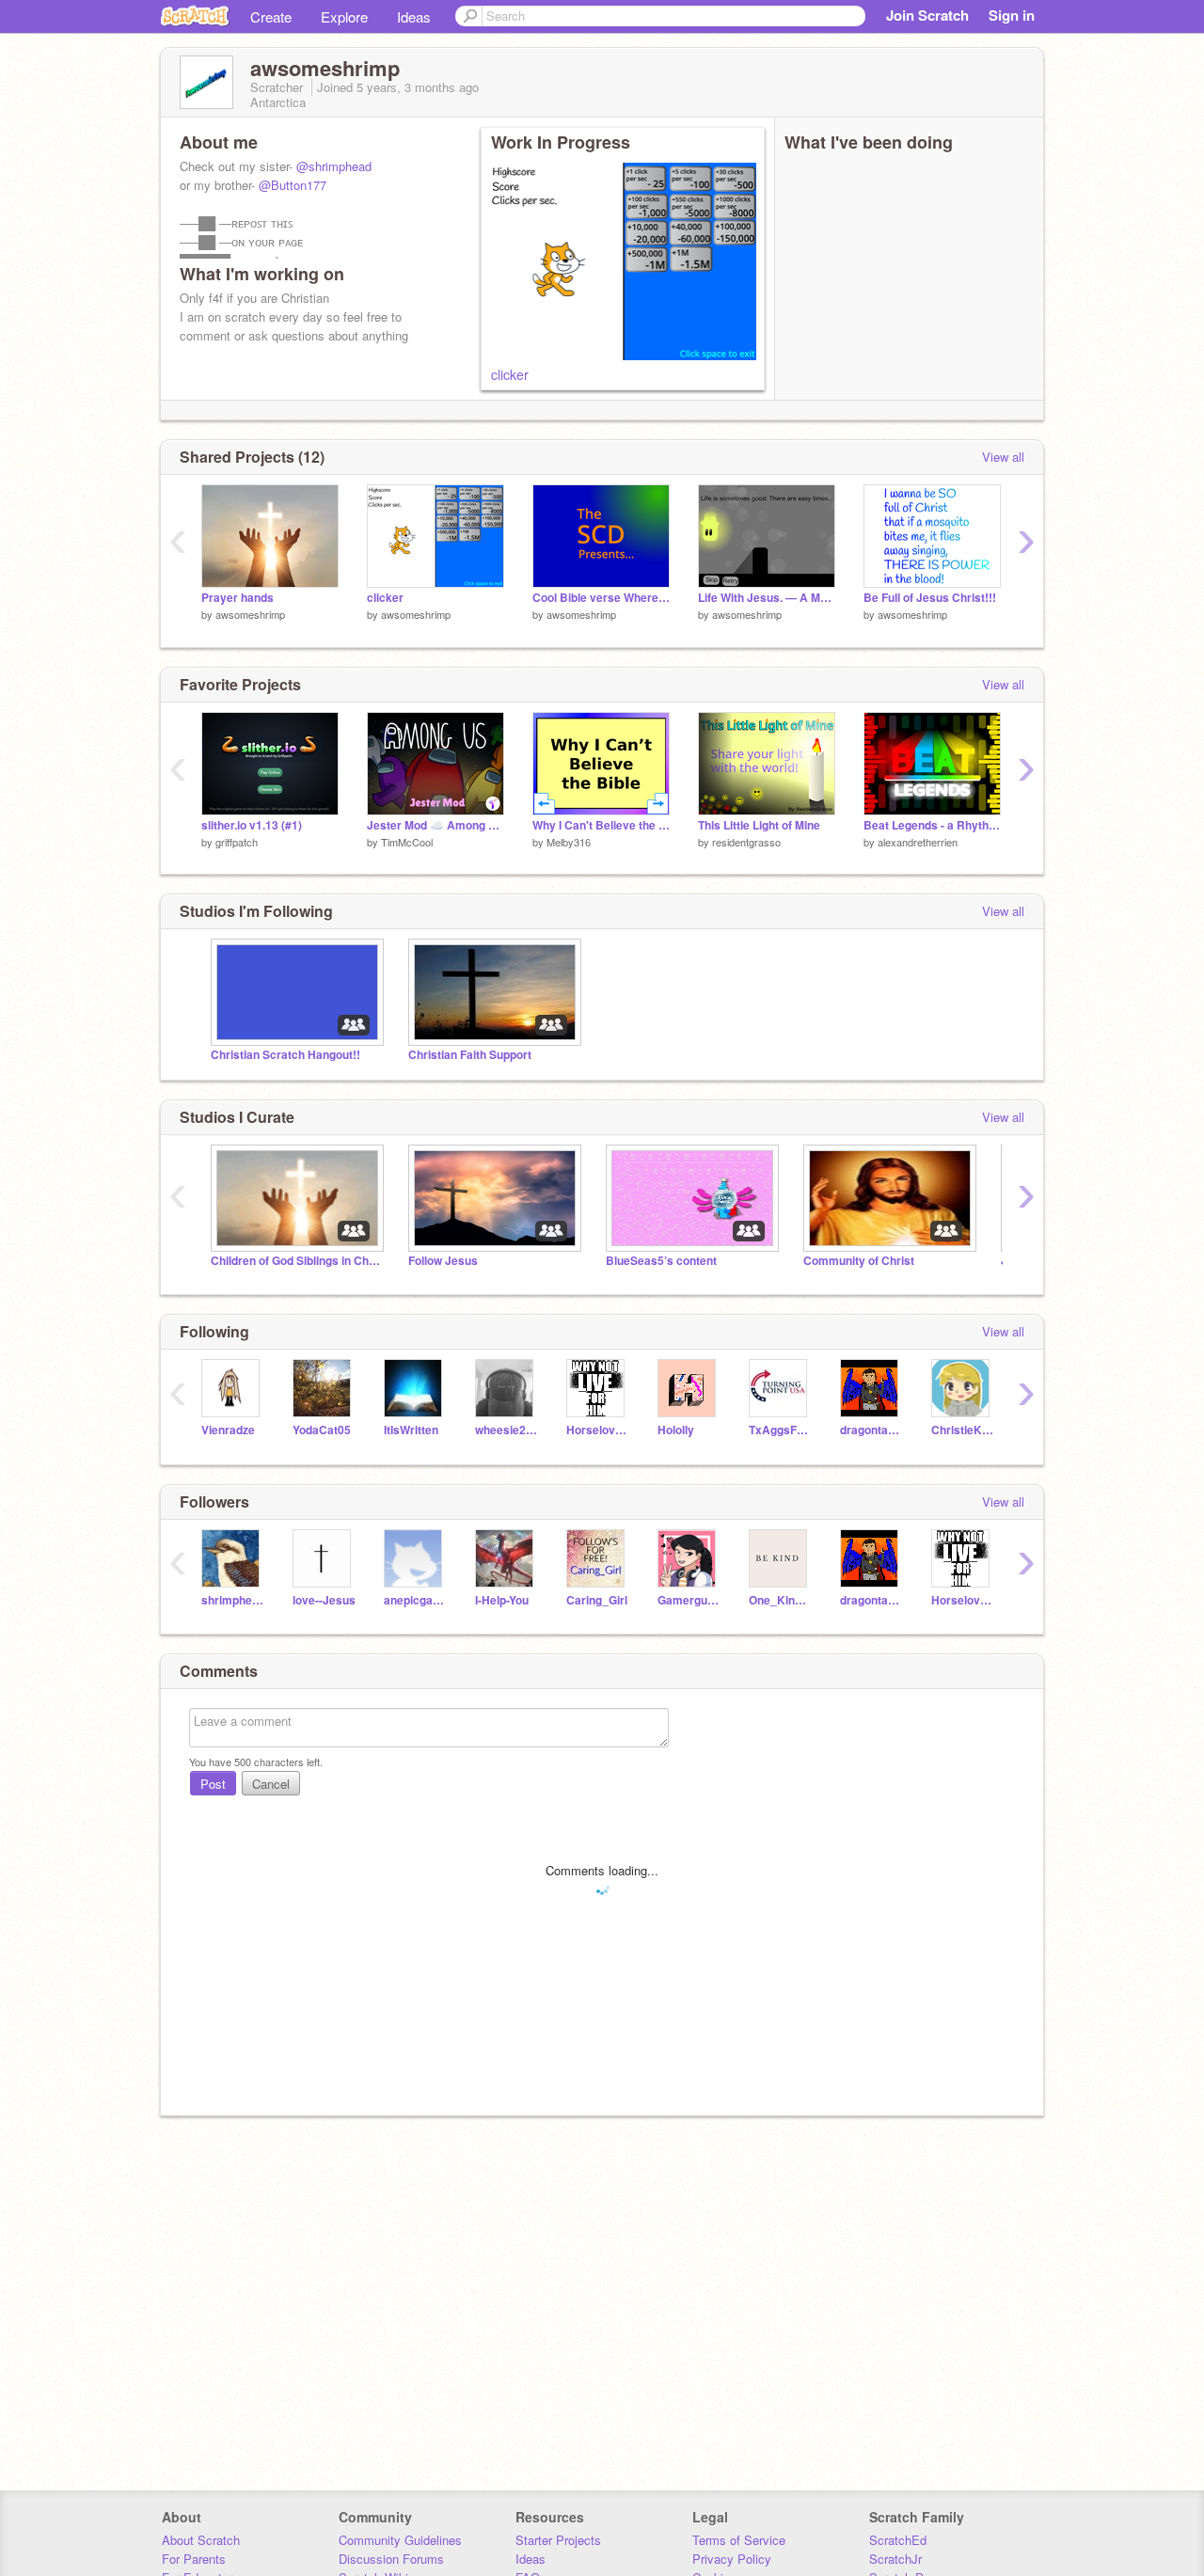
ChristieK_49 (963, 1430)
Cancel (271, 1784)
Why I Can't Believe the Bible (601, 825)
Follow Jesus (443, 1261)
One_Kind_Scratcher (780, 1600)
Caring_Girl (597, 1600)
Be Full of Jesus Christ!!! (930, 598)
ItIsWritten (411, 1430)
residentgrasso (746, 842)
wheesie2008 (507, 1430)
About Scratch (201, 2540)
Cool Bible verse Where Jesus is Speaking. (601, 598)
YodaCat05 (322, 1430)
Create (271, 16)
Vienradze (228, 1430)
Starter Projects (558, 2540)
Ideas (414, 16)
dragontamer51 (871, 1430)
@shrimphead (334, 166)
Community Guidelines (400, 2540)
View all (1003, 457)
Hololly (676, 1430)
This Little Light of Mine (759, 825)
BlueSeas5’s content (661, 1261)
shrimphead (233, 1600)
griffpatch (237, 842)
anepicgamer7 (415, 1600)
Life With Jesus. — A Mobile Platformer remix (767, 598)
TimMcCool (407, 842)
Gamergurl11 (689, 1600)
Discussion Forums (391, 2559)
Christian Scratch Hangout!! (285, 1055)
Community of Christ (859, 1261)
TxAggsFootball (780, 1430)
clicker (510, 374)
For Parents (194, 2559)
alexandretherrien (918, 842)
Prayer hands (238, 598)
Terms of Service (739, 2540)
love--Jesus (324, 1600)
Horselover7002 (598, 1430)
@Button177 (293, 185)
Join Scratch (927, 15)
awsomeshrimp (250, 614)
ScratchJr (895, 2559)
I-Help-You (502, 1600)
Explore (344, 16)
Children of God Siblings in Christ (295, 1261)
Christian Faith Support (470, 1055)
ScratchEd (898, 2540)
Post (213, 1784)
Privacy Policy (732, 2559)
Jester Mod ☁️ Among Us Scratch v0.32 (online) (436, 825)
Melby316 (569, 842)
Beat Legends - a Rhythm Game (932, 825)
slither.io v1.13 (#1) (252, 825)
